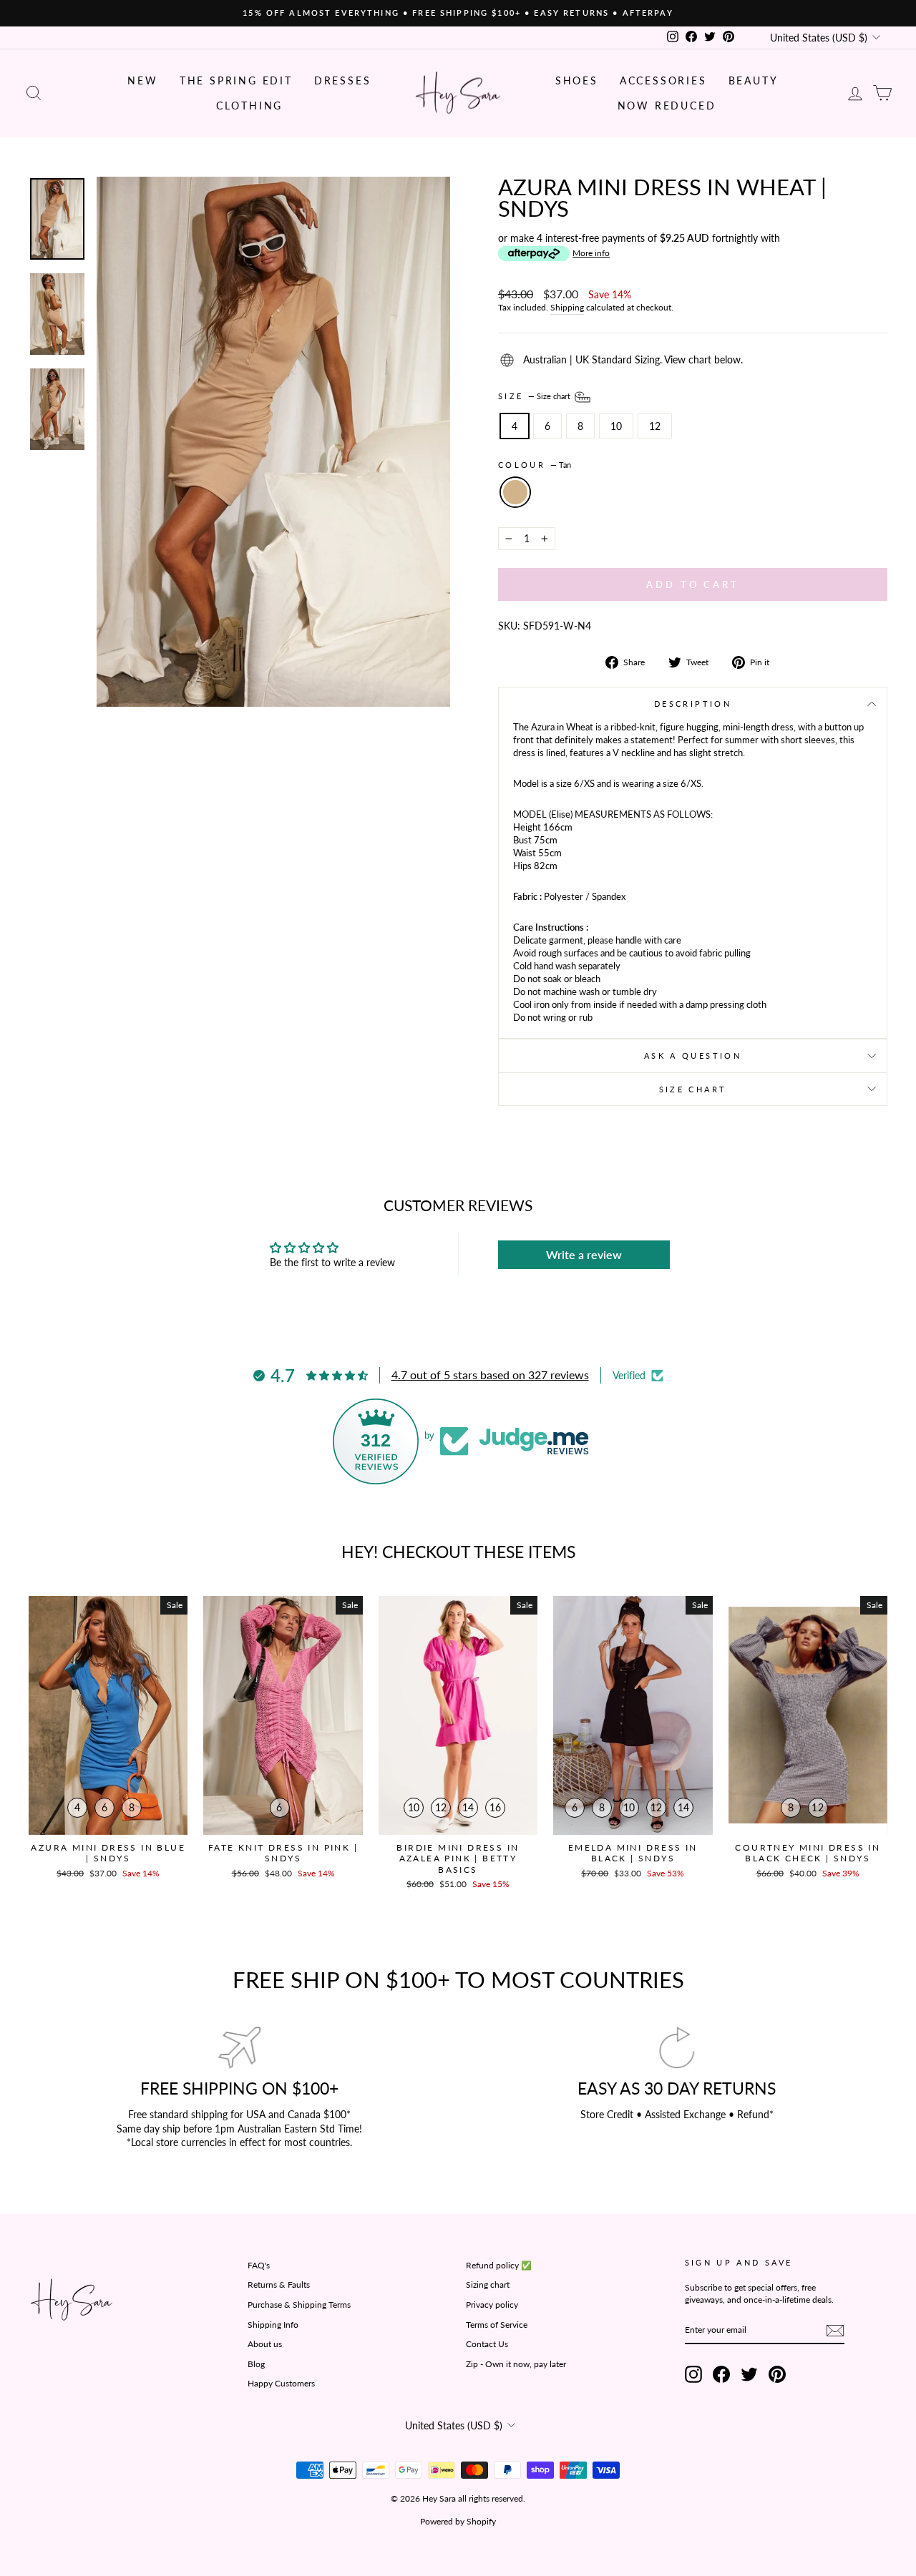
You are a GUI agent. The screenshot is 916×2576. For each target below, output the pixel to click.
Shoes (577, 80)
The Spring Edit (236, 80)
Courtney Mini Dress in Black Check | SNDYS (808, 1853)
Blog (256, 2364)
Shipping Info (273, 2325)
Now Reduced (667, 106)
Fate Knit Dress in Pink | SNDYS (283, 1853)
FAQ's (259, 2265)
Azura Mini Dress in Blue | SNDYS (108, 1853)
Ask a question (693, 1056)
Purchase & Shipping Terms (299, 2305)
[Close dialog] (903, 2258)
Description (693, 704)
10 (616, 426)
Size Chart (693, 1089)
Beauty (754, 80)
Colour (535, 465)
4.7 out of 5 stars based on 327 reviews (490, 1375)
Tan (515, 492)
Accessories (663, 80)
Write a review (584, 1254)
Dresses (343, 80)
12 (655, 426)
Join (544, 2421)
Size (535, 396)
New (142, 80)
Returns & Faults (279, 2284)
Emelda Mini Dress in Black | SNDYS (633, 1853)
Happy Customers (281, 2383)
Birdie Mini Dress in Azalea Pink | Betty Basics (458, 1858)
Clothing (249, 106)
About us (265, 2344)
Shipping (567, 307)
